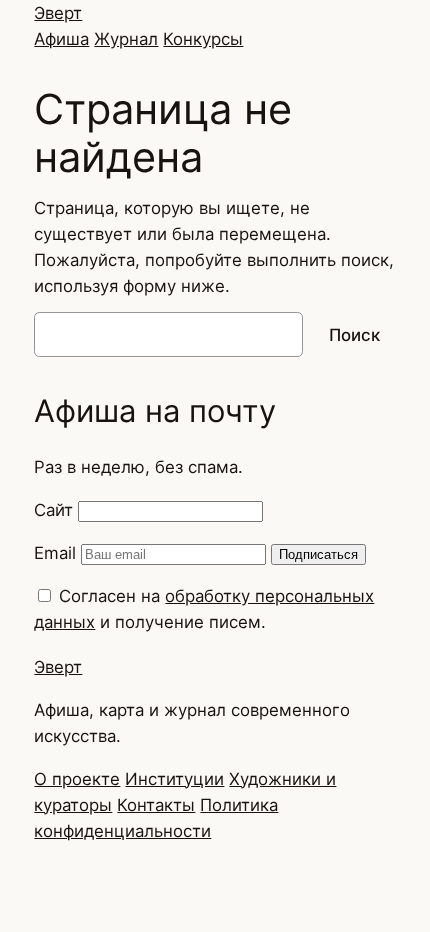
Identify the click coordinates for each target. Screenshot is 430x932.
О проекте (77, 779)
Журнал (126, 39)
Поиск (354, 335)
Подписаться (318, 554)
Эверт (58, 13)
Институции (174, 779)
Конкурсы (203, 39)
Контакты (156, 805)
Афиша (61, 39)
